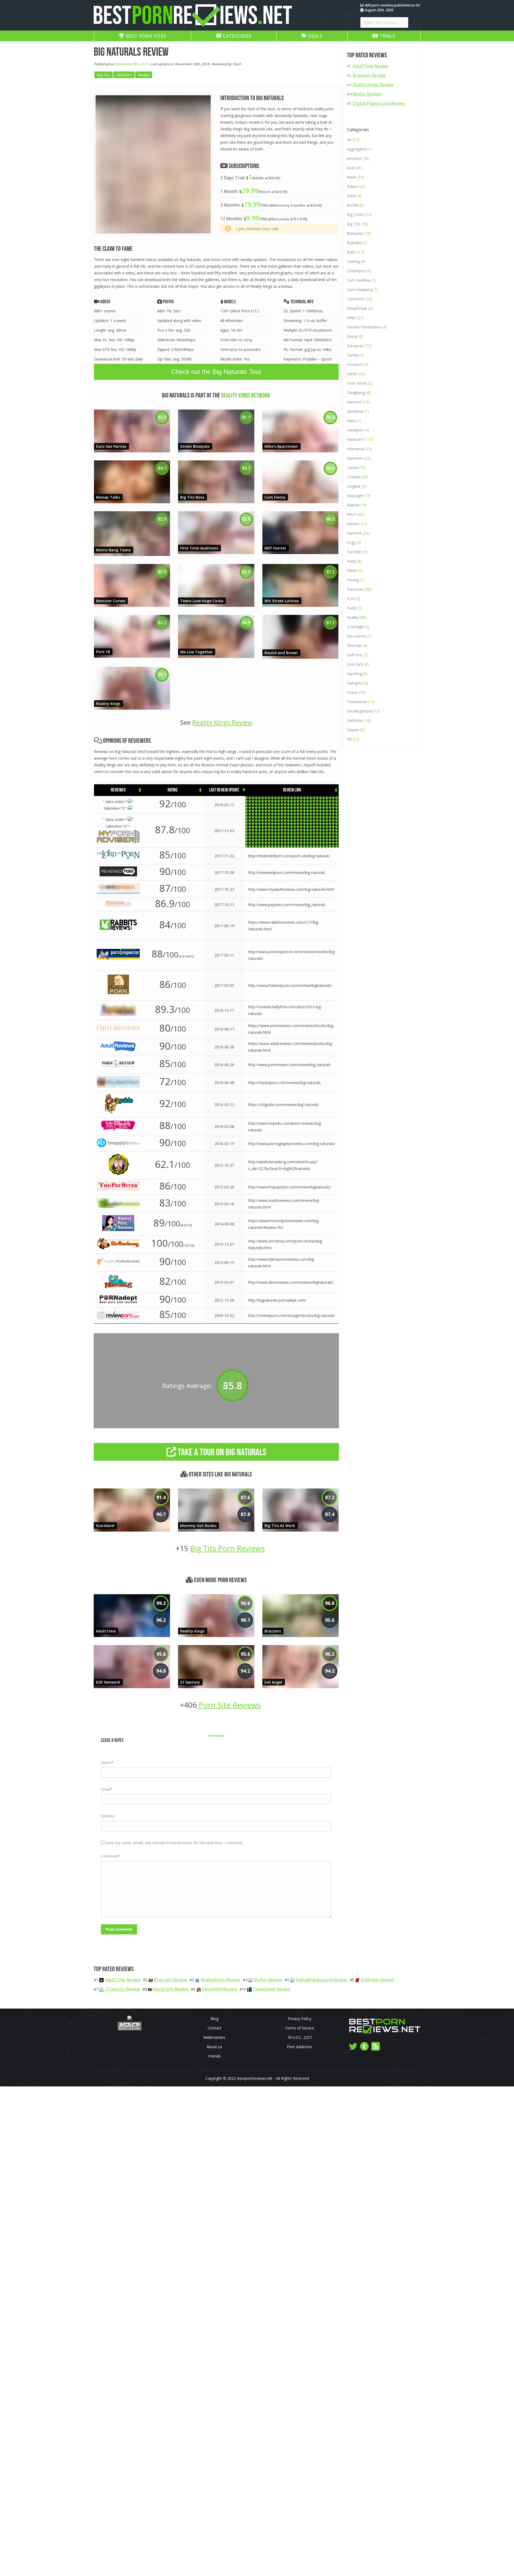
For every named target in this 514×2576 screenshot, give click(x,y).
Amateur (354, 158)
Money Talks (108, 497)
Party (352, 561)
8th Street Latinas (282, 601)
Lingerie (354, 486)
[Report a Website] (130, 2029)
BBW (351, 196)
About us (214, 2047)
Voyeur (353, 730)
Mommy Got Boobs (198, 1526)
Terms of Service (300, 2028)
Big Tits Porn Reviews (227, 1548)
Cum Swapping (360, 289)
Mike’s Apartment (281, 446)
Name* (107, 1762)
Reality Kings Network (246, 395)
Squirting (354, 674)
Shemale (354, 645)
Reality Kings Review (222, 722)
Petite (352, 571)
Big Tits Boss (192, 497)
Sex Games (357, 636)
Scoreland (105, 1526)
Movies (353, 524)
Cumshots (356, 299)
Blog (214, 2019)
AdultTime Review (370, 66)
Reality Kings (108, 704)
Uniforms (355, 720)
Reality (144, 75)
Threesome (357, 702)
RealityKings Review (220, 1980)
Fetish (352, 374)
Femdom (355, 364)
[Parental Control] (130, 2019)
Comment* (111, 1856)
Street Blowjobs (195, 446)
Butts (352, 252)
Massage (355, 496)
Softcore (354, 655)
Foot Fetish (357, 383)
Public (352, 608)
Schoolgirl (355, 627)
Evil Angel (273, 1682)
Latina (352, 467)
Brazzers (273, 1631)
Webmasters (214, 2037)
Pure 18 (103, 652)
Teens (352, 692)
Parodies (355, 552)
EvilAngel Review (377, 1980)
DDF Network (108, 1682)
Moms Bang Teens (113, 550)
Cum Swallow (359, 280)
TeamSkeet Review (272, 1989)
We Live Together (196, 652)
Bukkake (354, 243)
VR (349, 739)
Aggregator (357, 149)
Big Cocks (356, 215)
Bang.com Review (171, 1989)
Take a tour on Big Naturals (221, 1452)
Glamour (354, 402)
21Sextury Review (122, 1989)
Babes (352, 186)
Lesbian (354, 477)
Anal (351, 168)
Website (108, 1816)
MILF (351, 514)
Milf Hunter (275, 548)
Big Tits (103, 75)
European (355, 346)
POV (351, 599)
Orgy (351, 542)
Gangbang (356, 393)
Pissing (353, 580)
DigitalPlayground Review (321, 1980)
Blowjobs (355, 233)
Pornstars (355, 589)
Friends (215, 2056)
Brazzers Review (369, 75)
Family (353, 355)
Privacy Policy (300, 2019)
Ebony (352, 336)
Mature (353, 505)
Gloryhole (355, 411)
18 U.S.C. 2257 (300, 2037)
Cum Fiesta (275, 497)
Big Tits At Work (280, 1526)
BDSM (353, 205)
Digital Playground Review (379, 103)
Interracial (356, 449)
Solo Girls (355, 664)
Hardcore (124, 75)
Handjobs (355, 430)
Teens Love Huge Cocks (202, 601)
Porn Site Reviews (229, 1705)
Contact (215, 2028)
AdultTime (106, 1631)
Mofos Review (367, 94)
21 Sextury (190, 1682)
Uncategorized (360, 711)
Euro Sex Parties (111, 446)
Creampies (356, 271)
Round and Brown (281, 653)
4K (349, 140)
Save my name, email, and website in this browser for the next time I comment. (174, 1843)
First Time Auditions (199, 548)
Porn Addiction (299, 2047)
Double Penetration (364, 327)
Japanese (355, 458)
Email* (107, 1789)
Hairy (351, 421)
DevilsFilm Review (219, 1989)
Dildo (352, 318)
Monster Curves (111, 601)
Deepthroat (357, 308)
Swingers (355, 683)
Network (354, 533)
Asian (352, 177)
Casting (353, 261)
